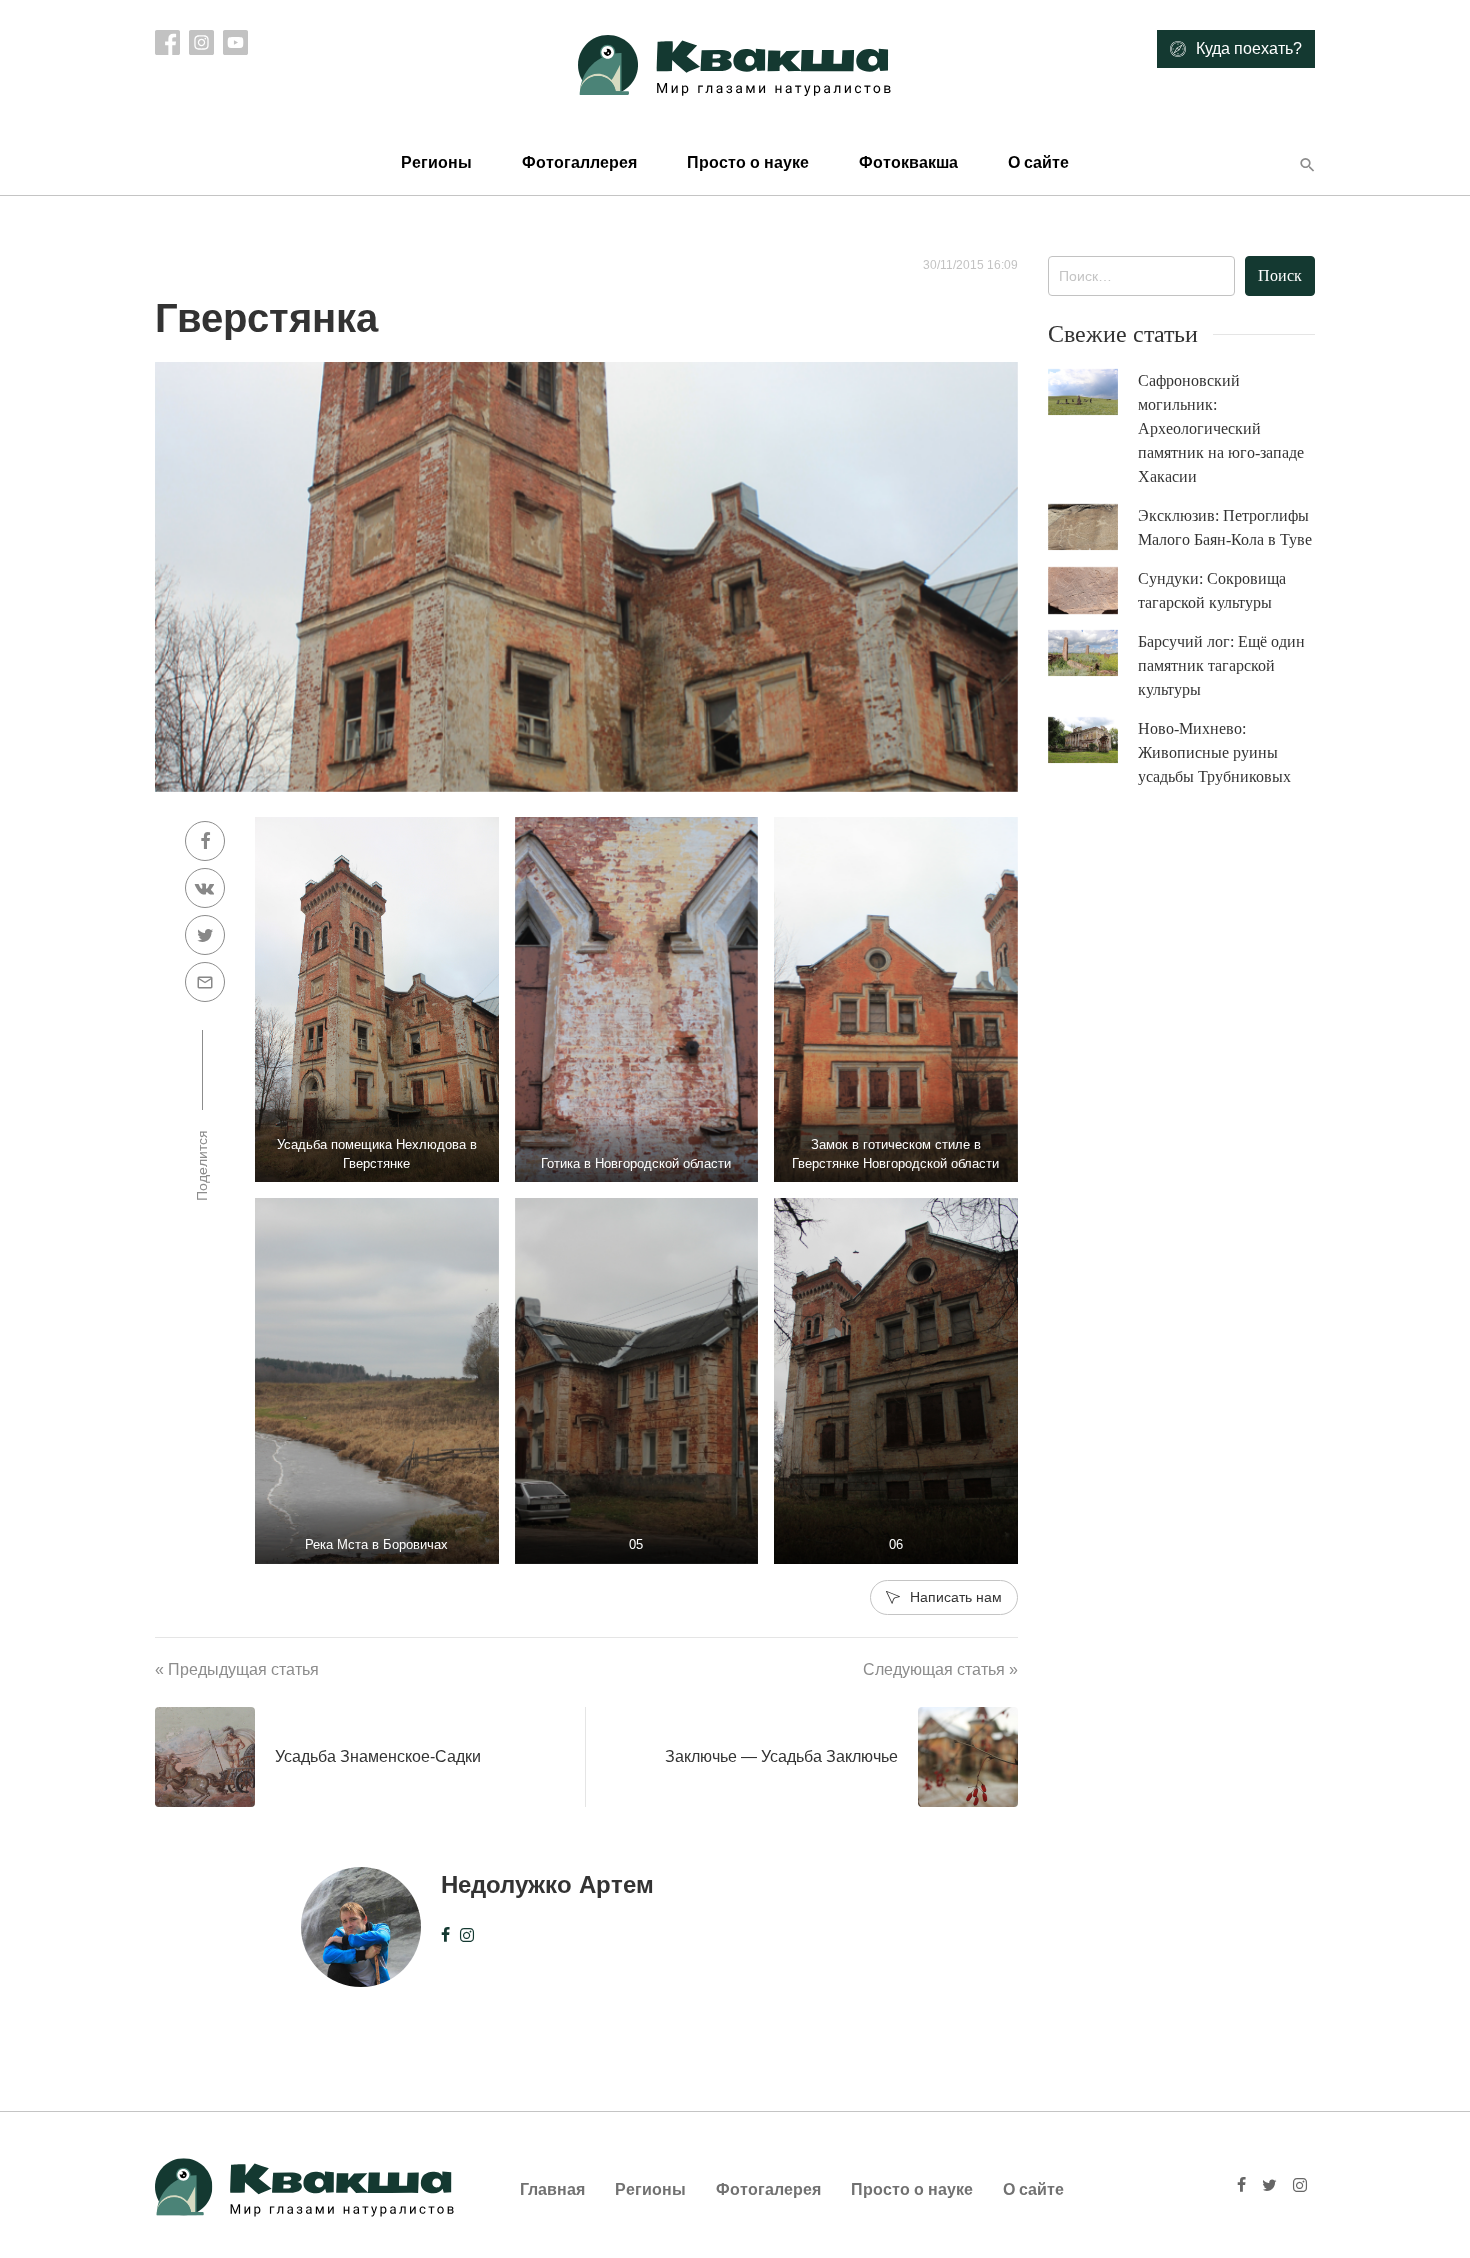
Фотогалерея (768, 2189)
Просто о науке (748, 162)
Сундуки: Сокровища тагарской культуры (1212, 590)
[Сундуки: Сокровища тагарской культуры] (1093, 591)
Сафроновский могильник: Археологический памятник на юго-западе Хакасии (1221, 428)
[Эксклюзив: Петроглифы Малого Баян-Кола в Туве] (1093, 527)
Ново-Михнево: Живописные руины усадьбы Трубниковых (1214, 752)
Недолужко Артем (547, 1884)
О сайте (1038, 162)
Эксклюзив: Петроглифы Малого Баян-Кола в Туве (1225, 527)
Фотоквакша (908, 162)
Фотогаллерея (579, 162)
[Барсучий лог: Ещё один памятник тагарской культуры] (1093, 653)
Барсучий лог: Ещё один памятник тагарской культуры (1221, 665)
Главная (552, 2189)
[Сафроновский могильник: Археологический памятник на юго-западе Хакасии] (1093, 392)
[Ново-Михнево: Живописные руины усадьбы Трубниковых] (1093, 740)
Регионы (436, 162)
